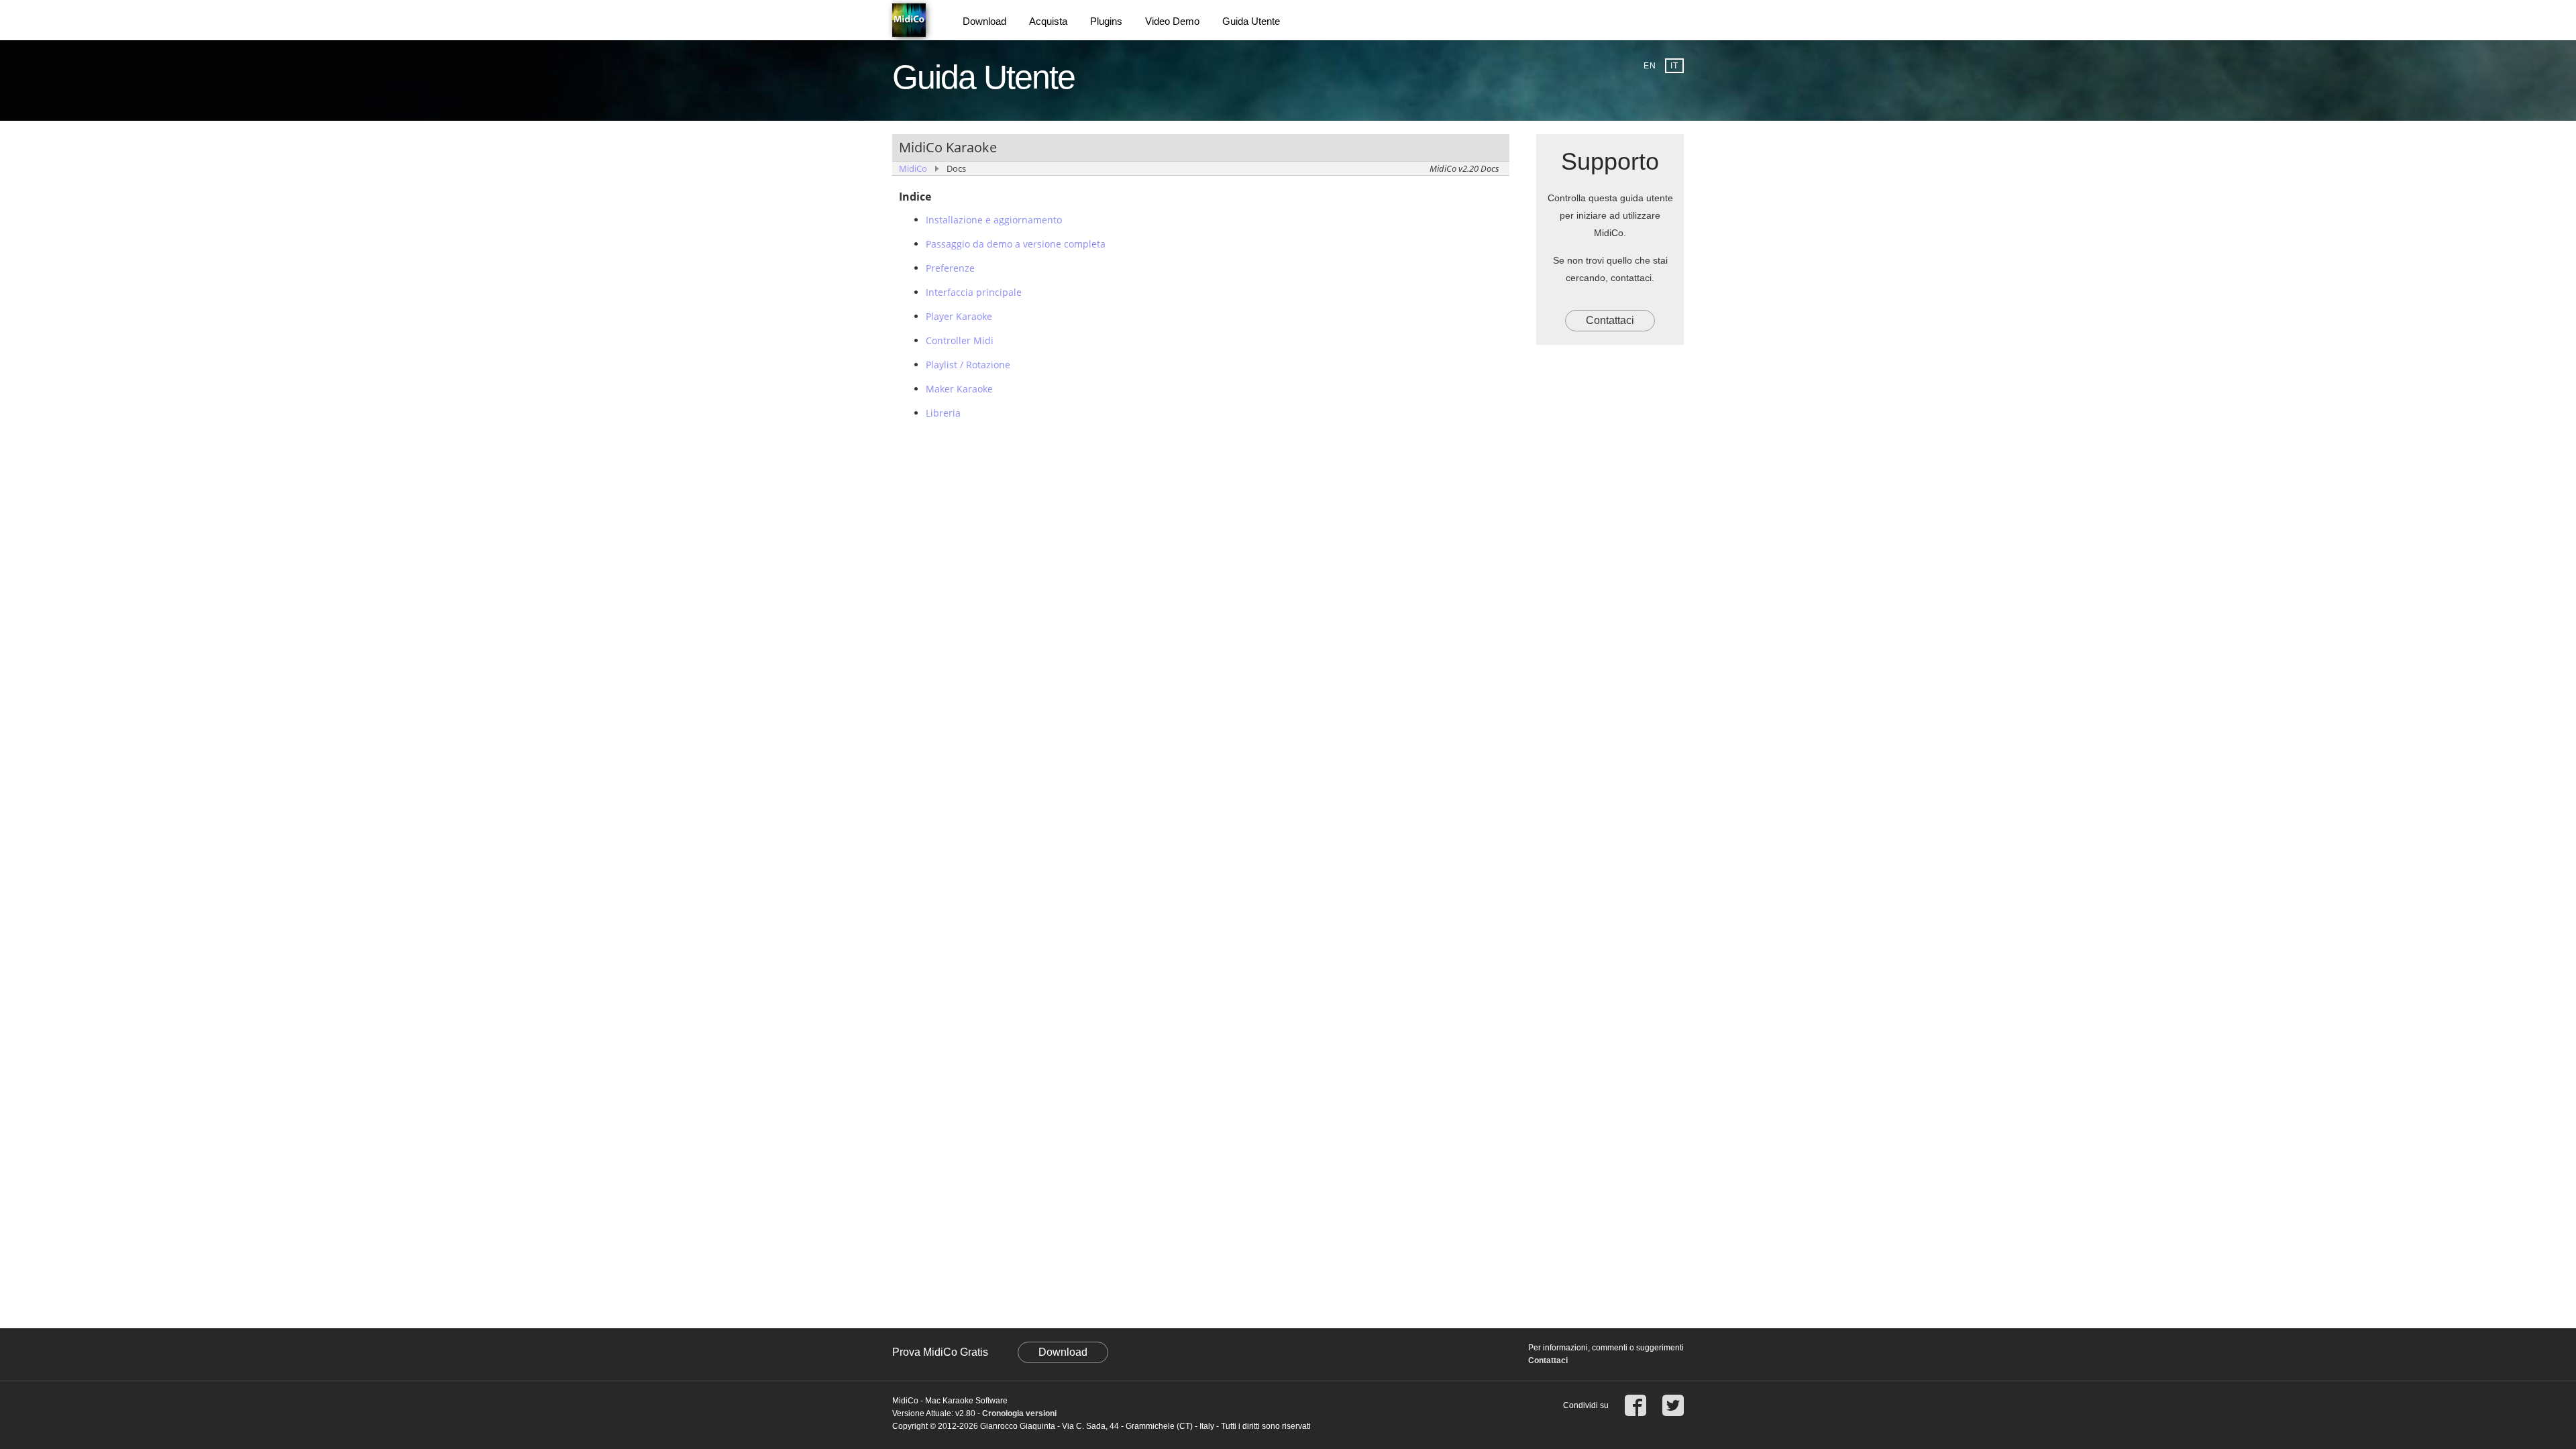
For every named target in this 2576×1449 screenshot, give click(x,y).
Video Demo (1172, 21)
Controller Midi (960, 340)
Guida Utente (1251, 21)
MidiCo (913, 168)
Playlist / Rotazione (968, 365)
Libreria (943, 413)
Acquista (1048, 21)
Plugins (1106, 21)
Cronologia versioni (1019, 1413)
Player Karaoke (959, 316)
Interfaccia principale (974, 292)
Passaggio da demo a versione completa (1016, 244)
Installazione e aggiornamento (994, 220)
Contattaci (1610, 320)
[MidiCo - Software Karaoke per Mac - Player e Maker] (912, 20)
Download (984, 21)
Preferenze (950, 268)
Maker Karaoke (959, 389)
